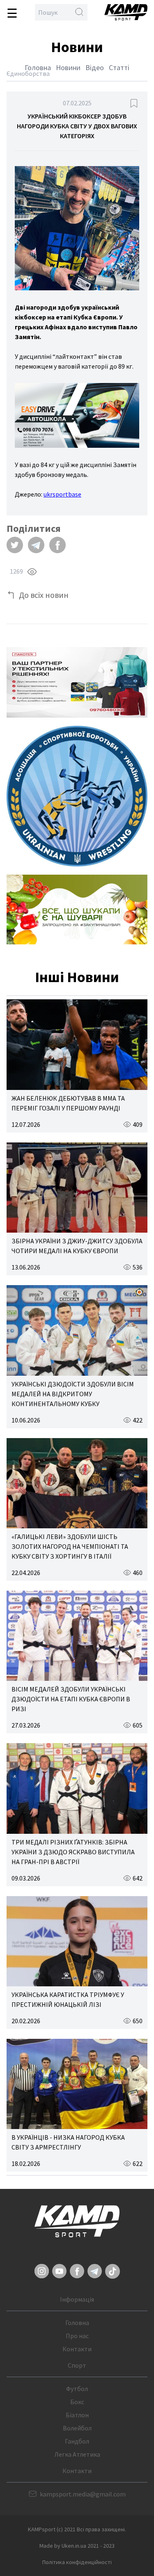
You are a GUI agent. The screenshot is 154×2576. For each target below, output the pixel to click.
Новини (68, 67)
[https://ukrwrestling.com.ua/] (77, 796)
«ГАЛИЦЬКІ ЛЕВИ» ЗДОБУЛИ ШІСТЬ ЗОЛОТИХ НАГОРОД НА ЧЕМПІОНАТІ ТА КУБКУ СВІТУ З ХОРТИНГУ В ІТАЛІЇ (70, 1546)
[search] (79, 12)
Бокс (77, 2402)
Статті (119, 67)
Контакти (77, 2349)
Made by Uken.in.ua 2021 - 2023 (77, 2546)
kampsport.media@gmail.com (83, 2494)
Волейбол (77, 2428)
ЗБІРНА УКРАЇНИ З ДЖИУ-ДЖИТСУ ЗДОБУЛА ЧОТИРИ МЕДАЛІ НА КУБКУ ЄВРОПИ (77, 1246)
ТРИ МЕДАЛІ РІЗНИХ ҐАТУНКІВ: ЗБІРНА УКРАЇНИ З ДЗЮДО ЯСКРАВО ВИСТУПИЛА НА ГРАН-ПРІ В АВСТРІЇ (73, 1852)
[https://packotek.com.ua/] (77, 682)
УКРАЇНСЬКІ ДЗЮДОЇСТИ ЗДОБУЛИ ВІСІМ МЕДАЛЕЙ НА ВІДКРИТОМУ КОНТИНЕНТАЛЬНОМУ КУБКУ (73, 1394)
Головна (38, 67)
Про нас (77, 2336)
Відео (95, 67)
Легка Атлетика (77, 2454)
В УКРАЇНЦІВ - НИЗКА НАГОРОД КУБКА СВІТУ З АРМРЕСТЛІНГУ (68, 2142)
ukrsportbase (62, 494)
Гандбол (77, 2441)
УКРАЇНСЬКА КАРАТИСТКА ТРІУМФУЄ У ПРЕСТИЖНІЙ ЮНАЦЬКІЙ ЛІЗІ (68, 1999)
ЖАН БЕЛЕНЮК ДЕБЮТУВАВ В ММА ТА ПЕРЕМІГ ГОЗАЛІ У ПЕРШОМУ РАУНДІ (68, 1103)
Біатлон (77, 2415)
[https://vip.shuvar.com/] (77, 910)
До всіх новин (44, 595)
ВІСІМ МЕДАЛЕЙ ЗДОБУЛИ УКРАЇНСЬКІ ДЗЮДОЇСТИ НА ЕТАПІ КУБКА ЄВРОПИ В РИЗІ (71, 1699)
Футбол (77, 2389)
